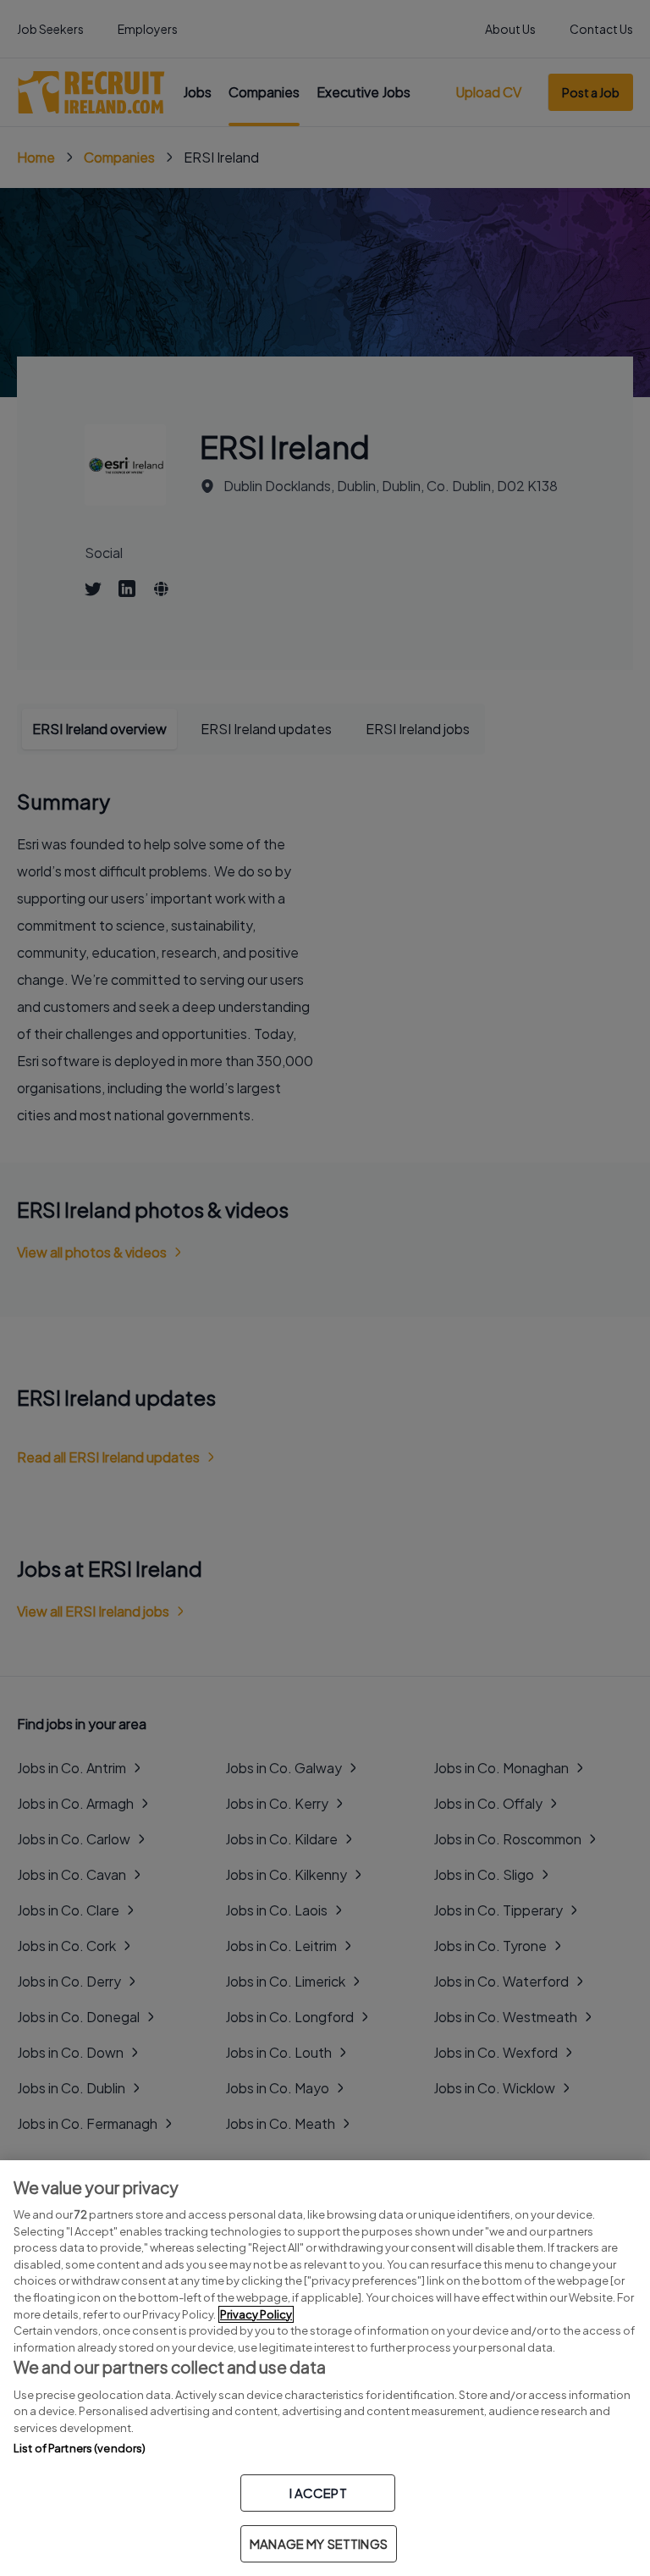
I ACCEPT (318, 2493)
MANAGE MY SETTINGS (319, 2543)
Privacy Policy (256, 2314)
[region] (325, 2368)
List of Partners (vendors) (80, 2448)
